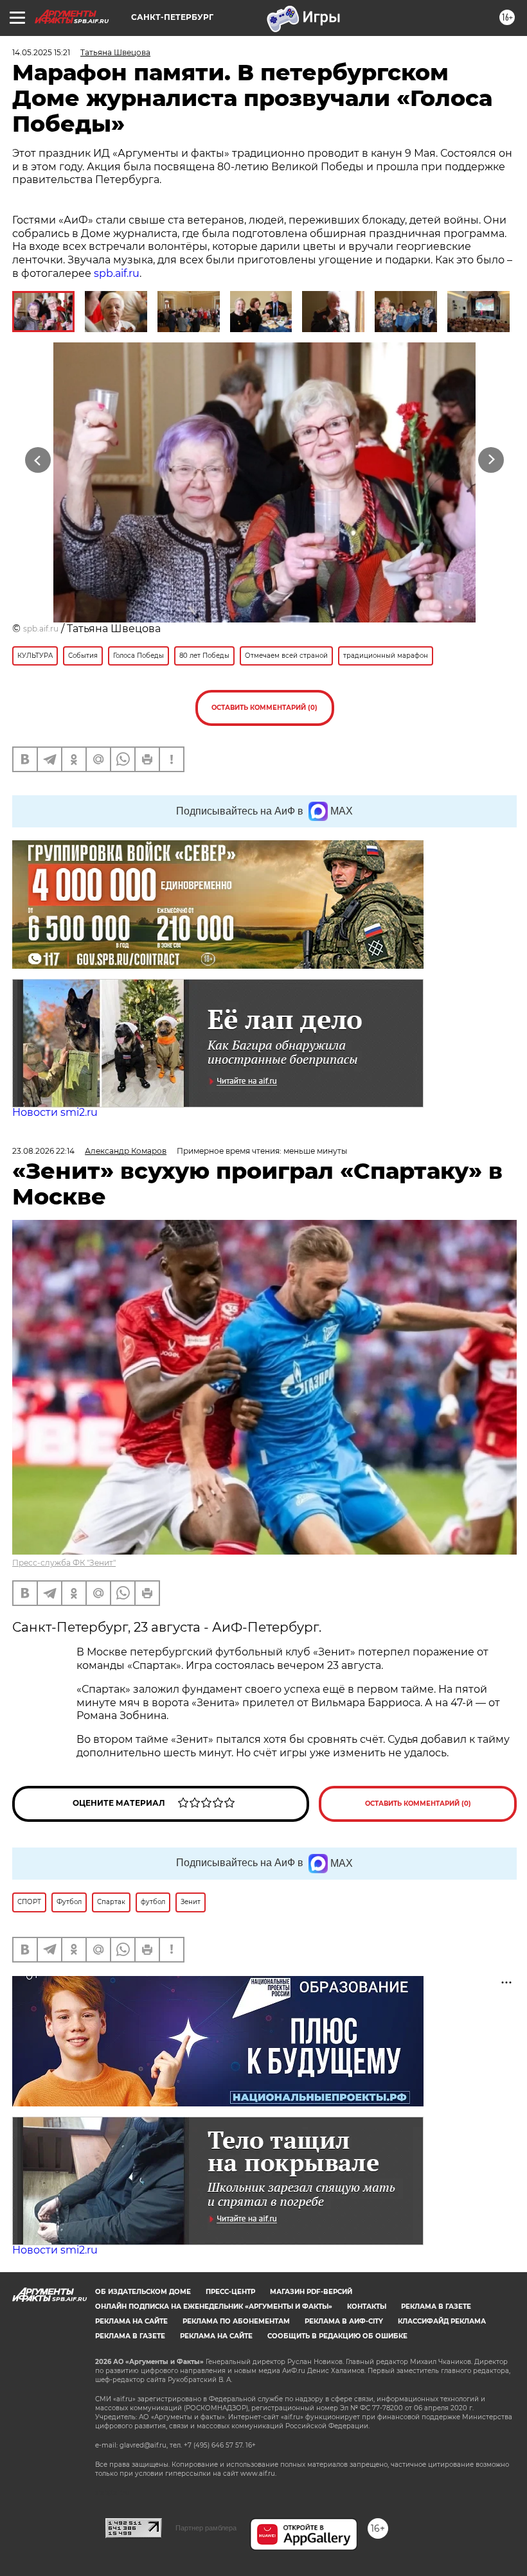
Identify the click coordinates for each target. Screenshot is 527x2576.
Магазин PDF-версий (311, 2292)
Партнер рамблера (206, 2528)
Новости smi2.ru (55, 1112)
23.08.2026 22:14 (43, 1151)
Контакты (367, 2307)
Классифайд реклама (442, 2321)
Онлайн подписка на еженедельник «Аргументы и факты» (214, 2307)
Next (491, 460)
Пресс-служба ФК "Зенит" (64, 1563)
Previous (38, 460)
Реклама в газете (436, 2307)
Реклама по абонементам (236, 2321)
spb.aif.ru (117, 273)
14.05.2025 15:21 (41, 52)
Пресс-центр (230, 2292)
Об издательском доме (143, 2292)
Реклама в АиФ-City (344, 2321)
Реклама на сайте (131, 2321)
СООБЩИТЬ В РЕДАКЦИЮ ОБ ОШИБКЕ (337, 2336)
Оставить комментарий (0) (264, 708)
